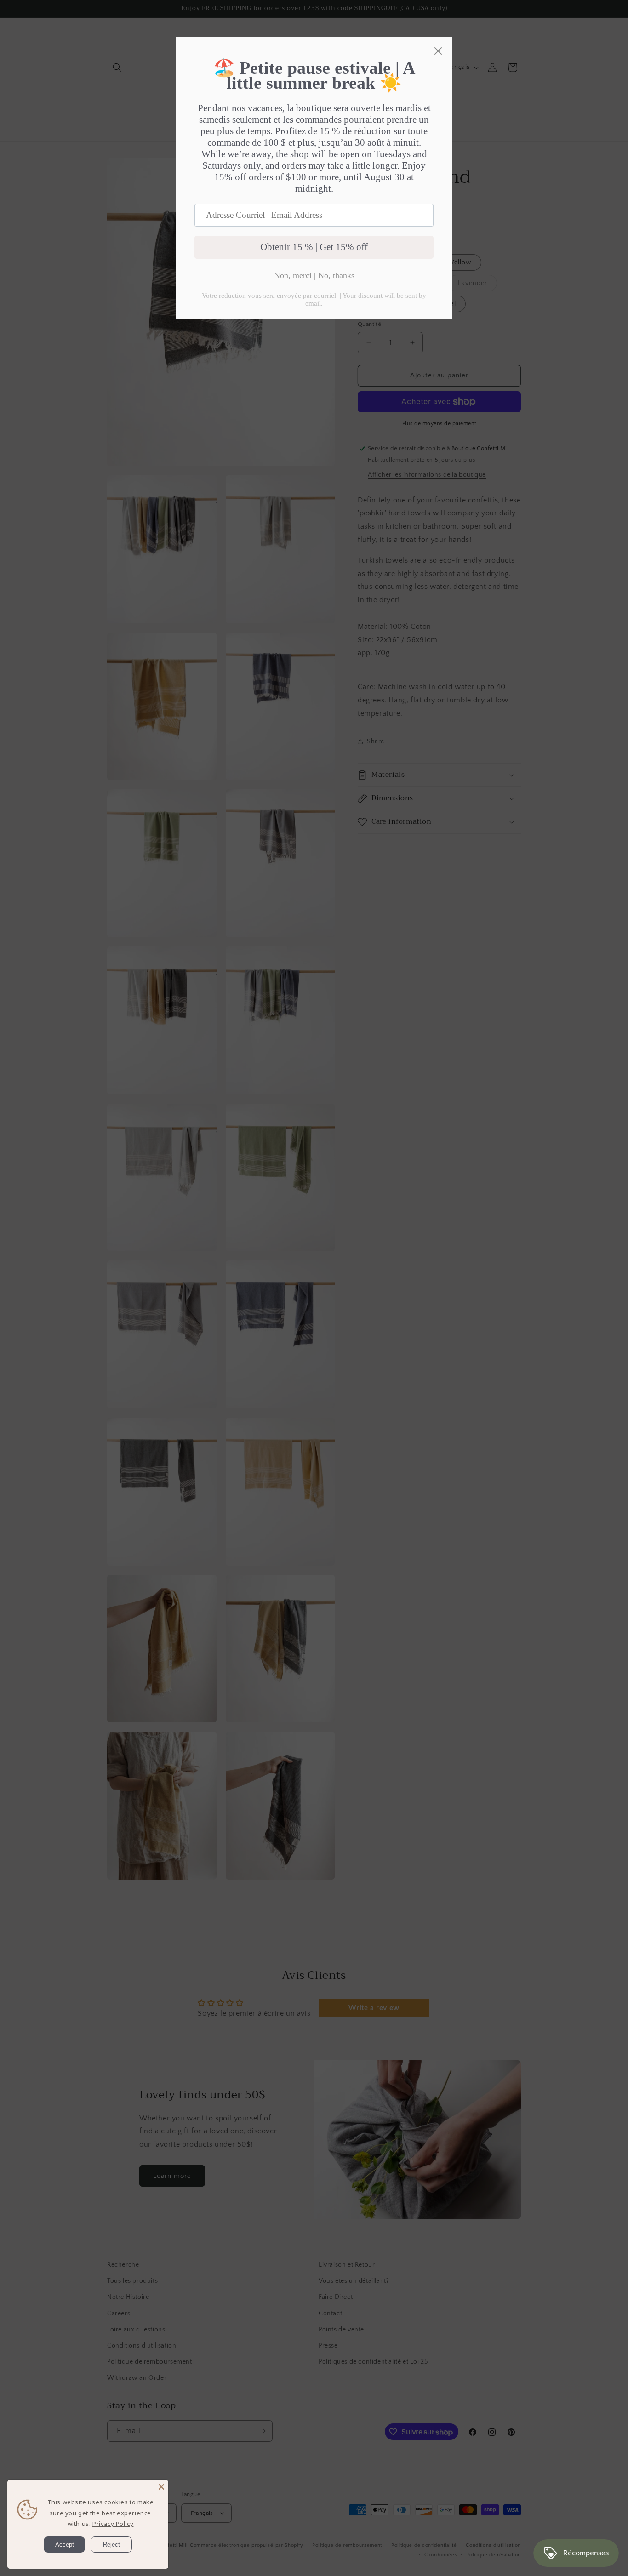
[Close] (161, 2487)
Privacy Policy (113, 2524)
